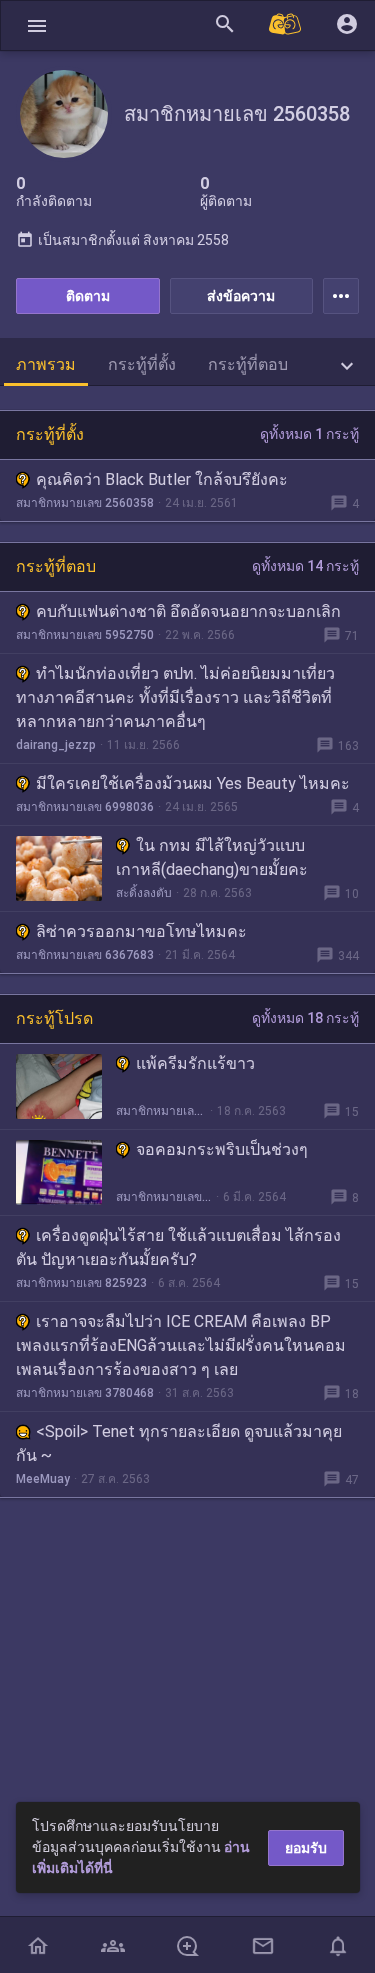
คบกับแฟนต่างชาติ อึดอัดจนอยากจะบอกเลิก (188, 611)
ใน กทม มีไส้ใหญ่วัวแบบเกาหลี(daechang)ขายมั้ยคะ (212, 857)
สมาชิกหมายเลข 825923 (81, 1283)
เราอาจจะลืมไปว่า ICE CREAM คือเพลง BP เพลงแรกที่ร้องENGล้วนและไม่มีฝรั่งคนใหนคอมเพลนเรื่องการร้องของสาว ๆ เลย (181, 1345)
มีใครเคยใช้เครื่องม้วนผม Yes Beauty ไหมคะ (193, 783)
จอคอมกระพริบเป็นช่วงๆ (222, 1149)
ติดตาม (88, 296)
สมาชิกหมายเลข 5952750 (85, 635)
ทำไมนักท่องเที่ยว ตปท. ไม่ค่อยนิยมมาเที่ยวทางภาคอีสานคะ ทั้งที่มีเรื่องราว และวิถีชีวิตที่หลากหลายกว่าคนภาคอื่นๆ (175, 697)
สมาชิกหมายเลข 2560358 (85, 503)
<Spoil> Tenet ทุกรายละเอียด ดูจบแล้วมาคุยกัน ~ (179, 1443)
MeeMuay (43, 1479)
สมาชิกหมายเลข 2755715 (164, 1197)
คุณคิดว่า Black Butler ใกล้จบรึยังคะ (162, 479)
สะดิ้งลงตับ (144, 893)
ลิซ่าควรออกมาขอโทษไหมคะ (141, 931)
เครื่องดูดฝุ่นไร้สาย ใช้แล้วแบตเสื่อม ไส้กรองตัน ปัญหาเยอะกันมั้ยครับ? (178, 1247)
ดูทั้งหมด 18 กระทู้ (305, 1018)
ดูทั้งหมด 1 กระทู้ (309, 434)
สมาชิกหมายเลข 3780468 (85, 1393)
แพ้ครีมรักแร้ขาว (195, 1063)
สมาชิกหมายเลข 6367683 (85, 955)
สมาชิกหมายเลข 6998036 (85, 807)
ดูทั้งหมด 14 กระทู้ (305, 566)
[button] (37, 25)
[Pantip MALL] (286, 25)
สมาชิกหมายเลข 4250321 (161, 1111)
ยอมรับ (306, 1848)
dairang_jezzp (56, 745)
